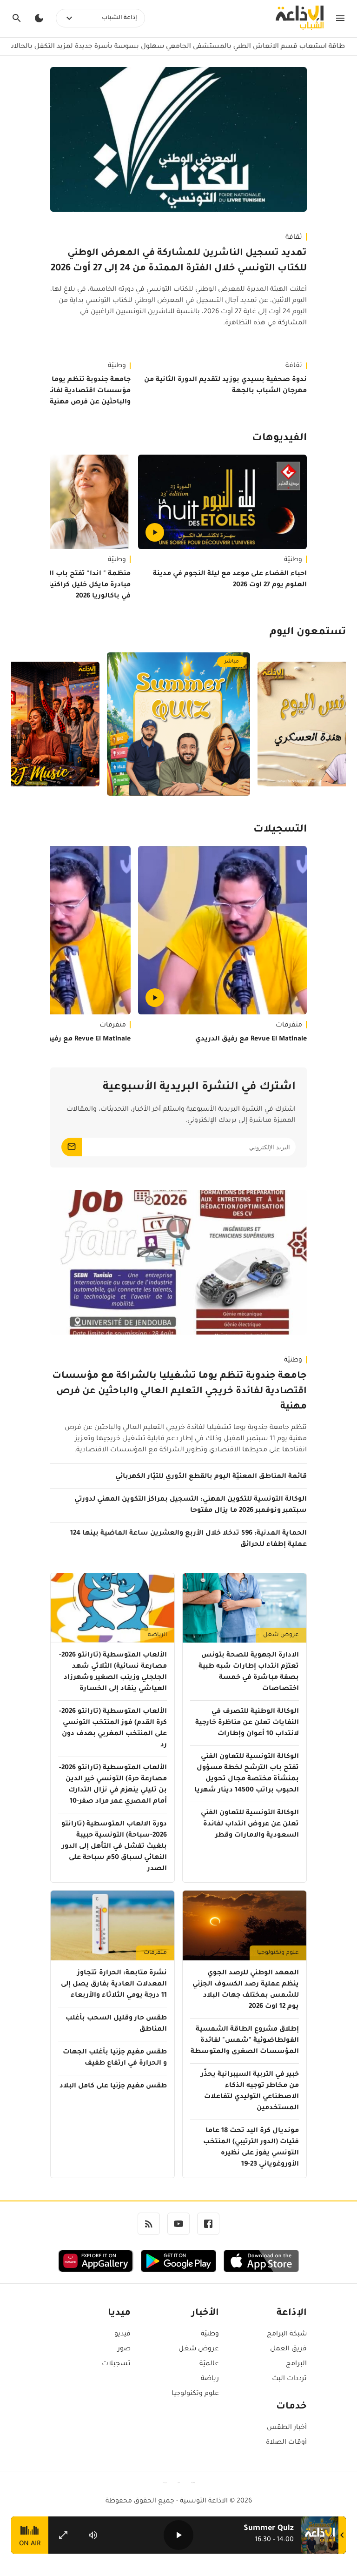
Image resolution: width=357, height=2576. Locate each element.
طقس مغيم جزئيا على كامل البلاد (113, 2086)
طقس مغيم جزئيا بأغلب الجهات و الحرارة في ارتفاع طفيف (115, 2058)
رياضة (210, 2379)
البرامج (296, 2364)
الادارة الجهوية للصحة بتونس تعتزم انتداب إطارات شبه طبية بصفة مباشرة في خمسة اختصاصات (249, 1672)
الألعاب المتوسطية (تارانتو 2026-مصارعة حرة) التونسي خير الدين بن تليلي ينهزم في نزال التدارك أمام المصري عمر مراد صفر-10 (113, 1785)
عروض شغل (281, 1635)
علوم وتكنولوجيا (278, 1953)
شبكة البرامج (287, 2334)
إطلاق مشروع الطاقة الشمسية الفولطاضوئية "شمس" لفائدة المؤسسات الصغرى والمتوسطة (245, 2041)
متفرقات (289, 1026)
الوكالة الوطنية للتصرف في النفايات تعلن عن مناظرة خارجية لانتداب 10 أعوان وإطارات (247, 1723)
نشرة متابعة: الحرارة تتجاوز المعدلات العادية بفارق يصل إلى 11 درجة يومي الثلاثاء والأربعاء (114, 1985)
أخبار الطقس (287, 2428)
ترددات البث (289, 2379)
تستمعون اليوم (308, 633)
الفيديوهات (279, 439)
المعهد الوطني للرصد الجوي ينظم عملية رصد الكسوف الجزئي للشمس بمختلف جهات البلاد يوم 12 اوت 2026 (246, 1990)
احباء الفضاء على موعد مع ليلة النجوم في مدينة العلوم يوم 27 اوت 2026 (230, 580)
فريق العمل (288, 2349)
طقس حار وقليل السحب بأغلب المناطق (116, 2024)
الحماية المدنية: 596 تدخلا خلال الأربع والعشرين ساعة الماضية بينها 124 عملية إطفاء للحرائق (188, 1539)
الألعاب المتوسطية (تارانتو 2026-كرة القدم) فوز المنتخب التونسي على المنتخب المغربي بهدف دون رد (113, 1729)
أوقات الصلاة (286, 2443)
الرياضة (157, 1635)
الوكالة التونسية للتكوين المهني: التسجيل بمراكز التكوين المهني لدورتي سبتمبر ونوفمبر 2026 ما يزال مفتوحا (191, 1505)
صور (124, 2349)
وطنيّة (293, 560)
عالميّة (209, 2364)
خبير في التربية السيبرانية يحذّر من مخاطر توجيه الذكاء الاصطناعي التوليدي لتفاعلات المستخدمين (250, 2092)
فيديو (122, 2334)
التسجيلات (280, 830)
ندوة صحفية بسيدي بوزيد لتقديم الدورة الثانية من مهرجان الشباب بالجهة (225, 386)
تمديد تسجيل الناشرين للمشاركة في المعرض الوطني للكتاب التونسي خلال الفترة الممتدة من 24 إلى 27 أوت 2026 (179, 261)
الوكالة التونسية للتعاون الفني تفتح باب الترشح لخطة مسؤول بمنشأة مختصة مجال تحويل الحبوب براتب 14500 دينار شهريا (247, 1774)
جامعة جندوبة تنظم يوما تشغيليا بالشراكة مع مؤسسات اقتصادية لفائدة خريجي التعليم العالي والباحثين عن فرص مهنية (179, 1392)
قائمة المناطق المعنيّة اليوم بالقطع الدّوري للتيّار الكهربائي (211, 1477)
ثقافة (294, 238)
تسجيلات (116, 2364)
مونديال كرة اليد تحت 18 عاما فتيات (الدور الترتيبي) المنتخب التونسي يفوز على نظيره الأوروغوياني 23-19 (251, 2148)
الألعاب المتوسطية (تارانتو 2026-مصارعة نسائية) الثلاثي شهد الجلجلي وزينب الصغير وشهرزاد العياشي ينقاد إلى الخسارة (113, 1672)
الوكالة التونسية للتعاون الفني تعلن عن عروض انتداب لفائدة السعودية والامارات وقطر (250, 1825)
